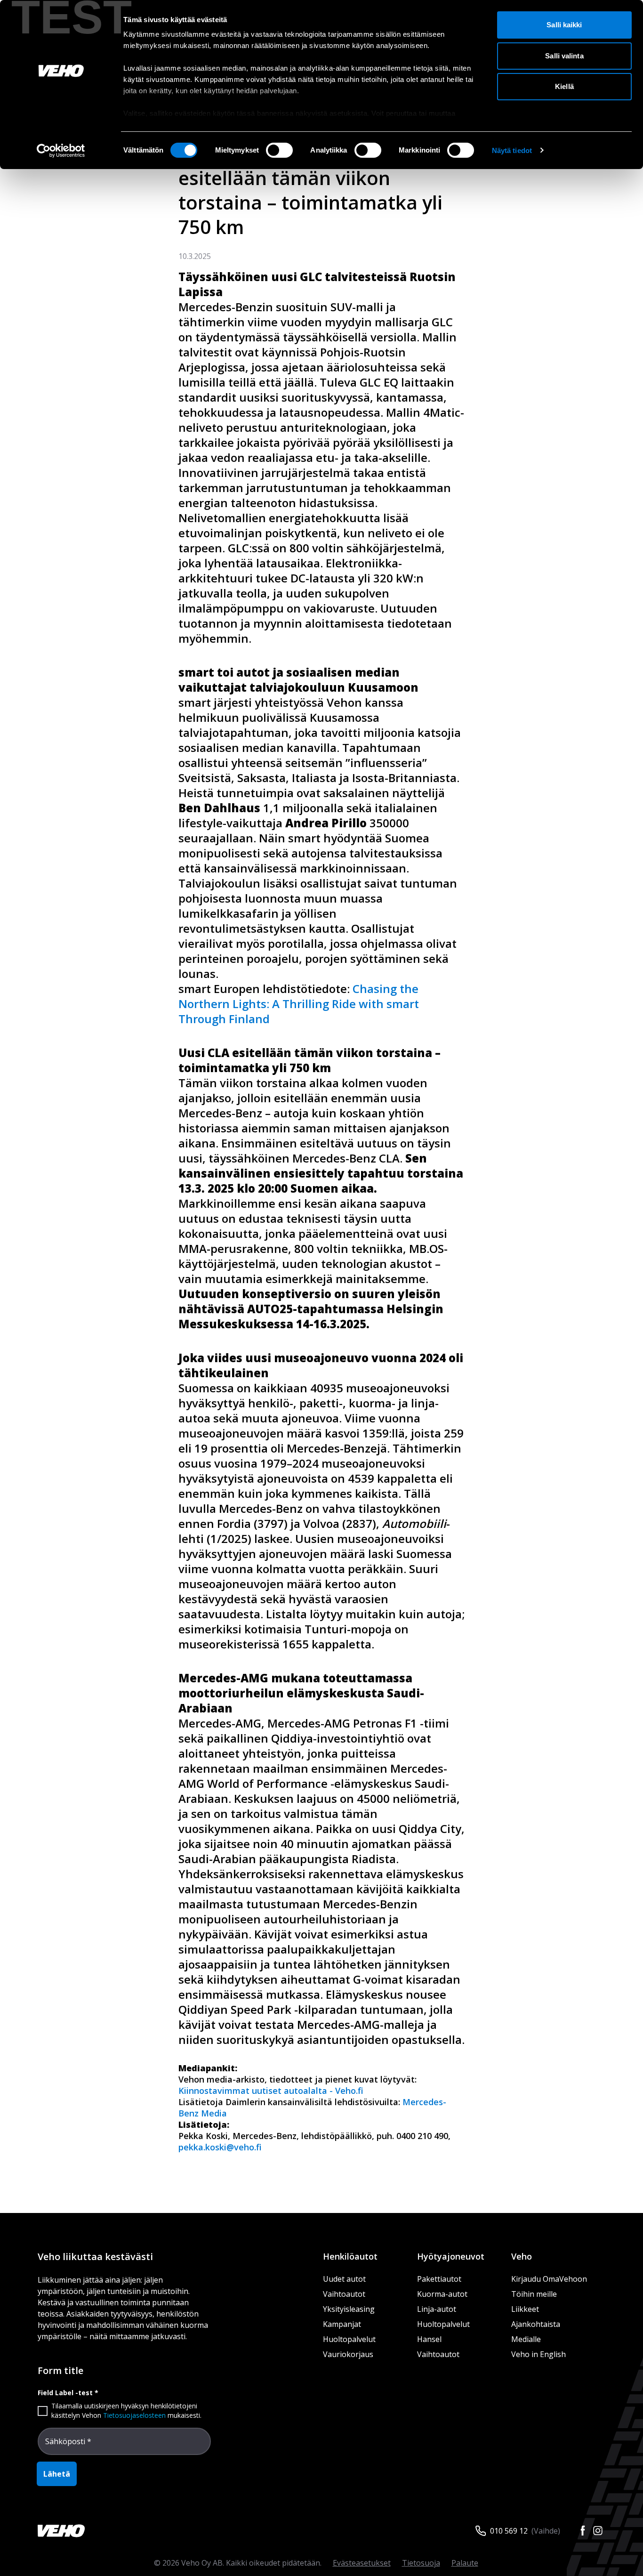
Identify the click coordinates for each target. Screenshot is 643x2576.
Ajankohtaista (536, 2324)
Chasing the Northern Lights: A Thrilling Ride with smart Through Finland (299, 1004)
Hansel (429, 2339)
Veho (522, 2256)
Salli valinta (564, 56)
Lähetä (57, 2474)
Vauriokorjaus (348, 2354)
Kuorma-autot (442, 2294)
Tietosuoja (421, 2563)
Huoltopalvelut (349, 2339)
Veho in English (539, 2354)
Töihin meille (534, 2294)
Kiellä (564, 86)
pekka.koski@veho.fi (220, 2147)
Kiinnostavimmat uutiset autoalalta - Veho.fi (271, 2091)
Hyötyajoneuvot (451, 2256)
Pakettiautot (439, 2279)
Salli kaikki (564, 25)
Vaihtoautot (344, 2294)
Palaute (465, 2563)
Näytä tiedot (512, 150)
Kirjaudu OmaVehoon (549, 2279)
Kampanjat (342, 2324)
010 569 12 (509, 2531)
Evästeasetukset (362, 2563)
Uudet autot (344, 2279)
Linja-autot (437, 2309)
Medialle (526, 2339)
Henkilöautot (350, 2256)
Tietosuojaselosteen (134, 2415)
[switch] (279, 150)
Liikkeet (525, 2309)
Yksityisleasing (349, 2309)
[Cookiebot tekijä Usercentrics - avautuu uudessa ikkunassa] (61, 151)
